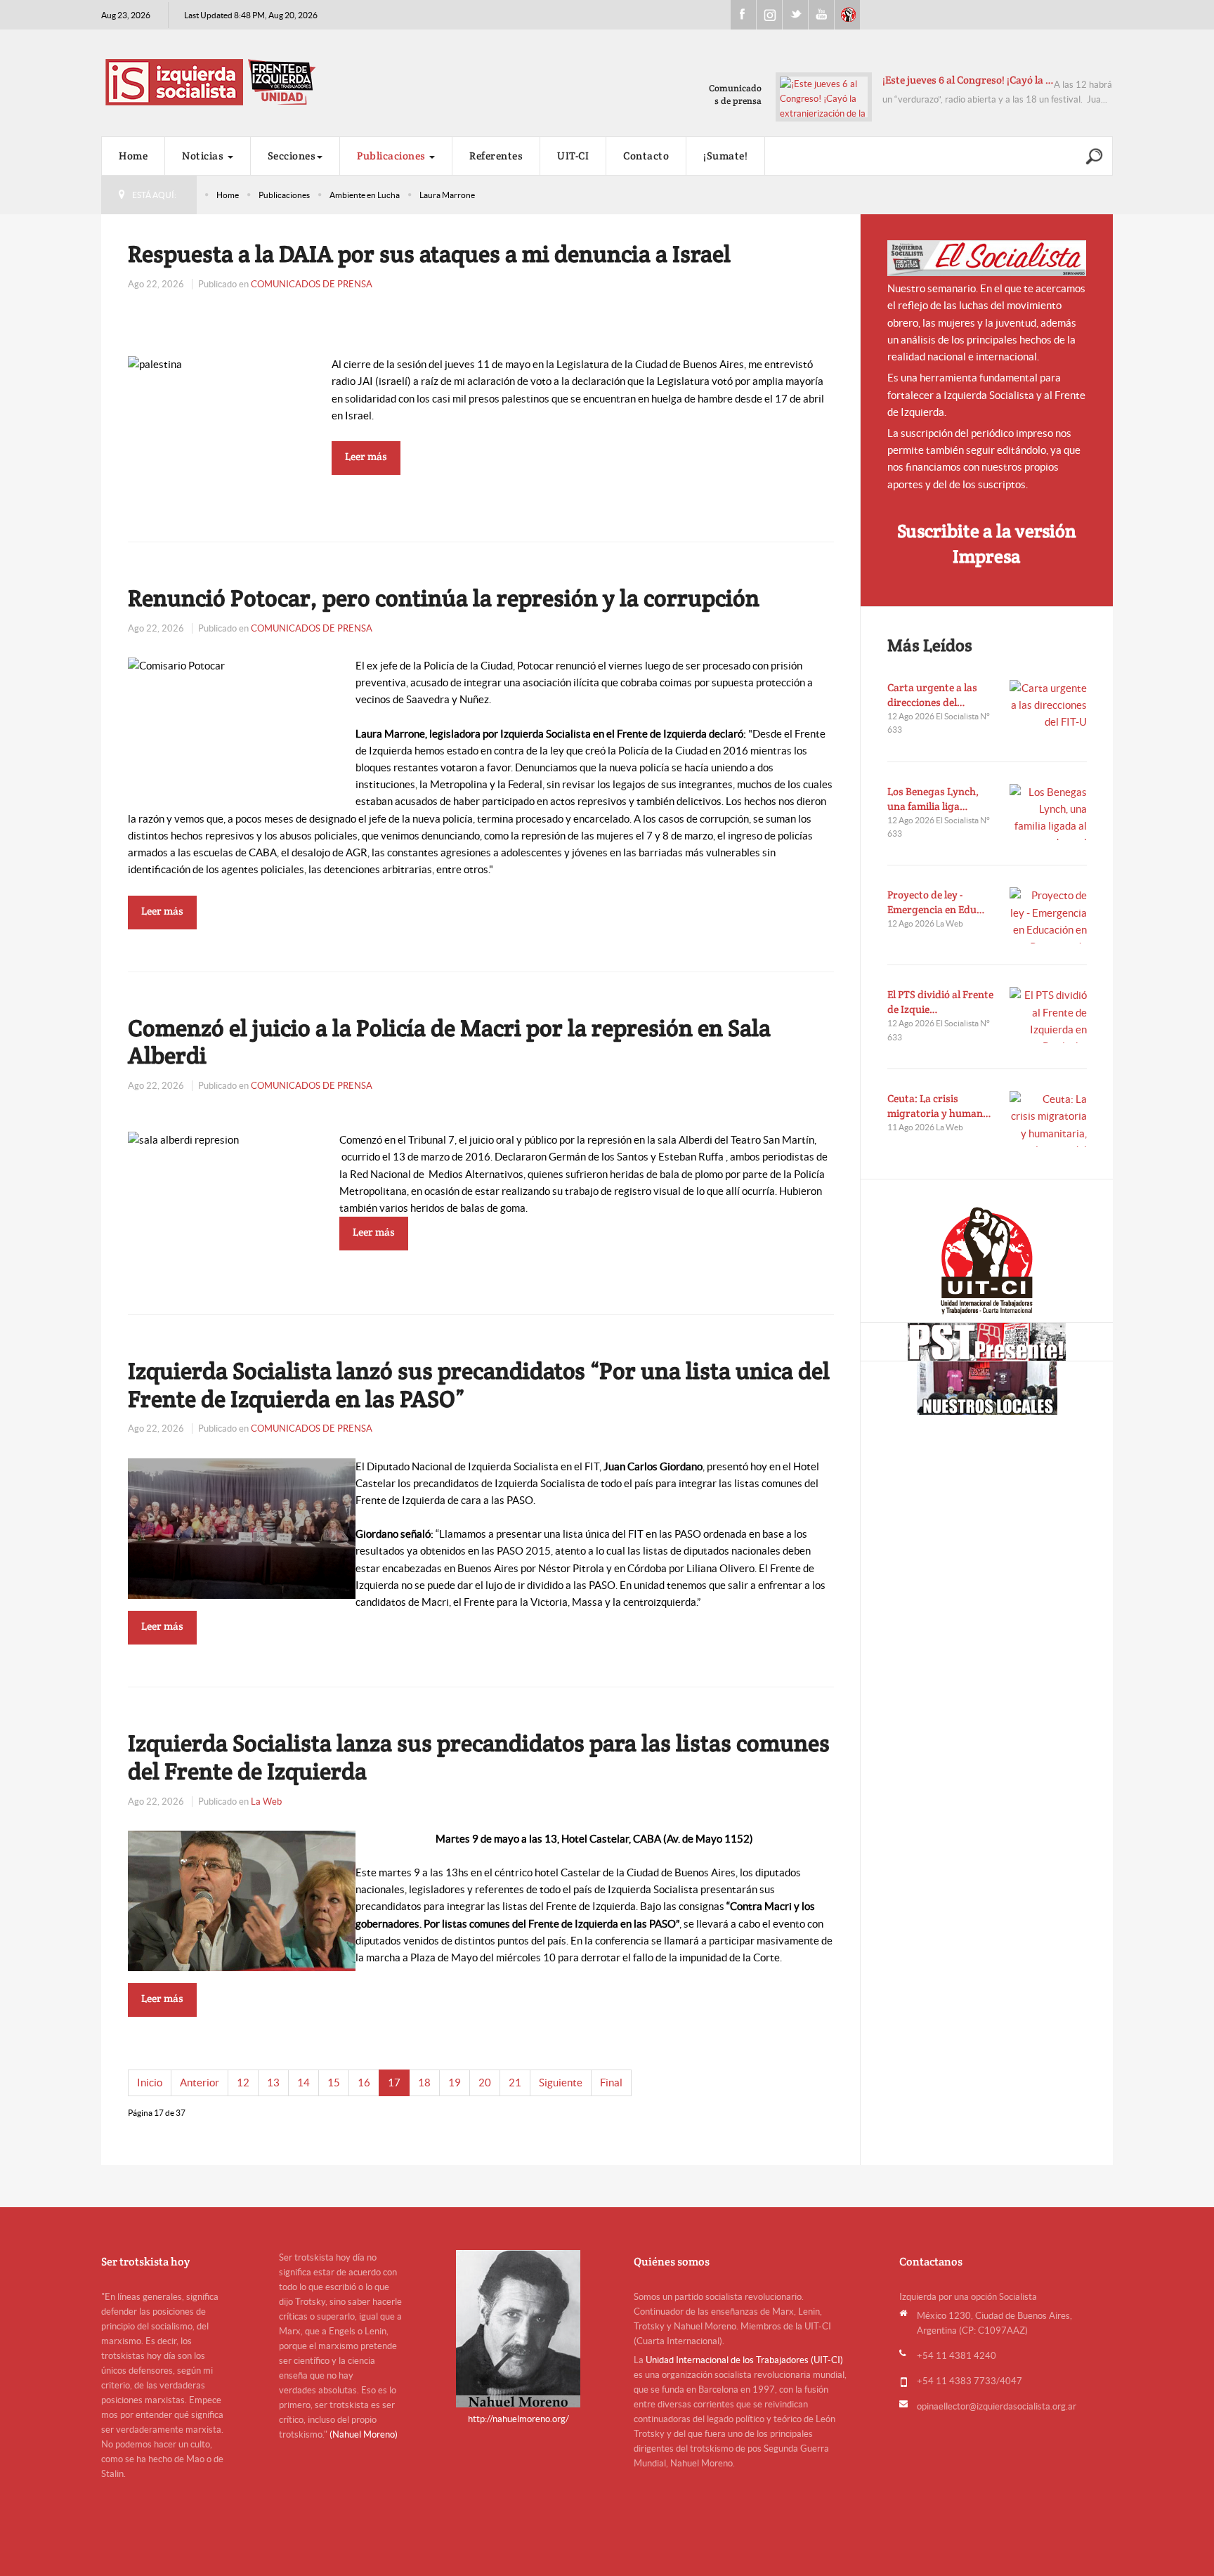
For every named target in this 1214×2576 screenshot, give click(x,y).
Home (133, 156)
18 (424, 2083)
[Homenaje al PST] (987, 1342)
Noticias (204, 156)
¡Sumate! (725, 156)
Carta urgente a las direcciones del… (932, 695)
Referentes (496, 156)
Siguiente (561, 2083)
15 (334, 2083)
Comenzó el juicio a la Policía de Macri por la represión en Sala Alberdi (449, 1042)
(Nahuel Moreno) (364, 2434)
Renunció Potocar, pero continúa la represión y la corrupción (444, 598)
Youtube (821, 15)
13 (273, 2083)
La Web (266, 1802)
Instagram (769, 15)
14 (303, 2083)
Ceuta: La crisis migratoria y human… (939, 1106)
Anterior (200, 2083)
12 (243, 2083)
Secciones (292, 156)
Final (611, 2083)
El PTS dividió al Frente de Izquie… (940, 1002)
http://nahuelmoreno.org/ (518, 2419)
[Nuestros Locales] (987, 1388)
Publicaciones (392, 156)
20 (485, 2083)
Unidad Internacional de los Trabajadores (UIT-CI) (744, 2360)
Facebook (743, 15)
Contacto (646, 156)
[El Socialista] (987, 258)
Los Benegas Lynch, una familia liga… (933, 799)
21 (515, 2083)
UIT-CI (847, 15)
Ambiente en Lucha (365, 195)
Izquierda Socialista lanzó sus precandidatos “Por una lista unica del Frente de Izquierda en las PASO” (479, 1385)
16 (364, 2083)
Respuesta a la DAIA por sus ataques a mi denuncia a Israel (429, 254)
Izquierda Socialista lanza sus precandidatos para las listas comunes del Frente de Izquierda (479, 1757)
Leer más (366, 456)
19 (455, 2083)
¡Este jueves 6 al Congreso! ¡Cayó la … (968, 80)
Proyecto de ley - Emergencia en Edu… (936, 902)
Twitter (795, 15)
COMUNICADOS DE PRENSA (312, 284)
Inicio (150, 2083)
